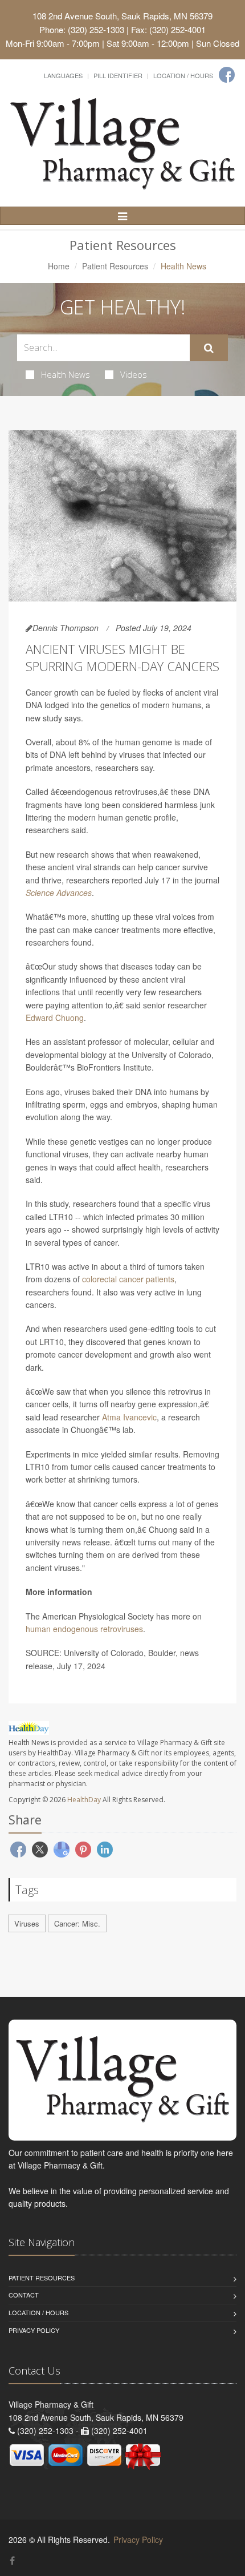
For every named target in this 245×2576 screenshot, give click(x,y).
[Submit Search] (209, 348)
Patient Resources (115, 266)
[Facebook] (227, 75)
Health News (66, 374)
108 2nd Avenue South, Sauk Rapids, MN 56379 (122, 16)
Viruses (27, 1923)
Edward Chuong (55, 1018)
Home (59, 266)
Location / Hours (183, 75)
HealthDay (84, 1800)
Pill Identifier (118, 75)
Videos (134, 374)
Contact (24, 2295)
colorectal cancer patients (128, 1279)
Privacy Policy (34, 2330)
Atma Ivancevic (129, 1417)
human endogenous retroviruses (84, 1629)
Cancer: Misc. (77, 1923)
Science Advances (59, 893)
